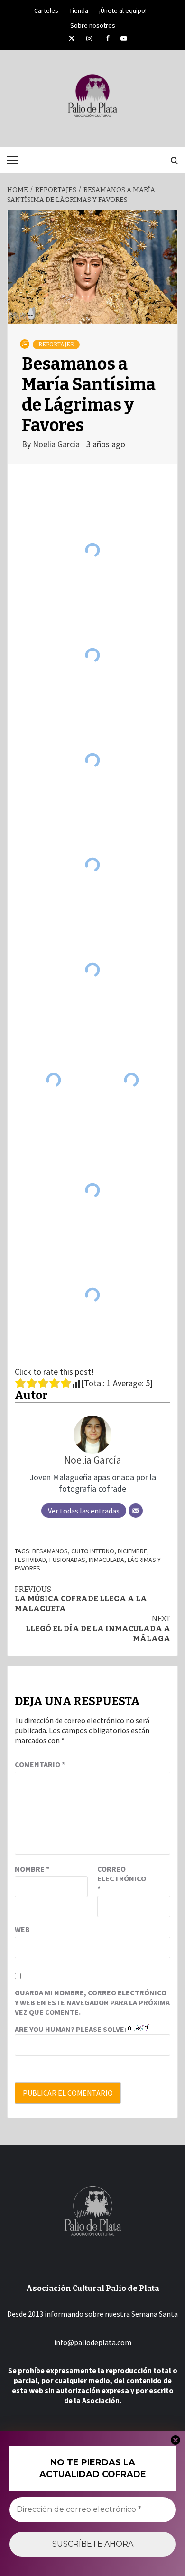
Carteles (46, 9)
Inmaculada (106, 1560)
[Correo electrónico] (136, 1511)
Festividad (30, 1560)
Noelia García (57, 444)
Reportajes (56, 345)
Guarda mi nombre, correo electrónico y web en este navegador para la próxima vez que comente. (92, 2002)
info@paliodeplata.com (93, 2342)
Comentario (40, 1764)
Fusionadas (67, 1560)
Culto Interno (93, 1551)
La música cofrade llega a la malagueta (81, 1599)
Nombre (32, 1869)
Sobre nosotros (93, 24)
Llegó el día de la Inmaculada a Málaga (98, 1629)
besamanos (50, 1551)
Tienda (79, 9)
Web (22, 1929)
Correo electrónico (121, 1879)
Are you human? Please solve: (71, 2029)
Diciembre (132, 1551)
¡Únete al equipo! (123, 9)
